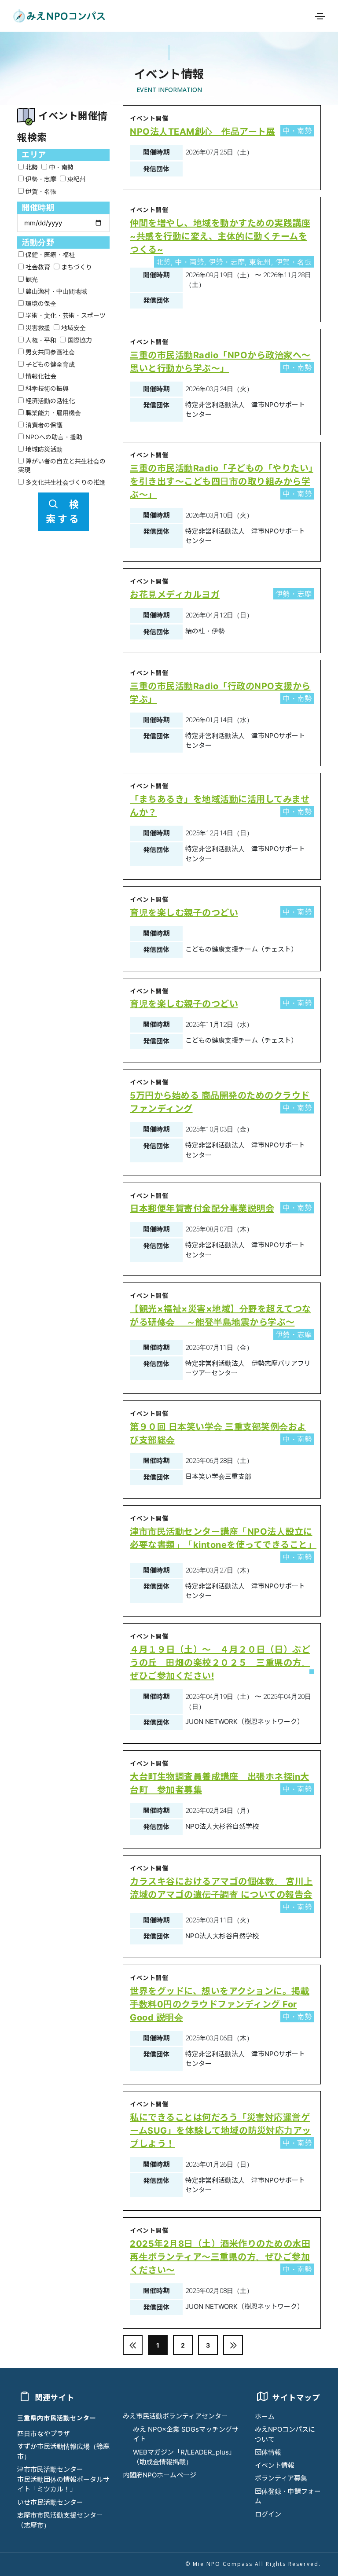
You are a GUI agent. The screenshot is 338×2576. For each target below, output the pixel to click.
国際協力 (79, 340)
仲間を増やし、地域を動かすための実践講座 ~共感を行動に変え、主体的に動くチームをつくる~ (220, 236)
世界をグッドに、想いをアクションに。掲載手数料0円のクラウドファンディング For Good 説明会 (220, 2004)
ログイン (268, 2514)
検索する (63, 512)
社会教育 (37, 267)
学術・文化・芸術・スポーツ (65, 315)
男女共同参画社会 (49, 352)
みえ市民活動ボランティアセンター (175, 2416)
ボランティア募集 (281, 2478)
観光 (31, 279)
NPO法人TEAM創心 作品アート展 (202, 132)
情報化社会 (40, 376)
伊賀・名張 (40, 191)
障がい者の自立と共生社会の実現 (62, 465)
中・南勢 (60, 167)
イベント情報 (275, 2465)
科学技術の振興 (46, 388)
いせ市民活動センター (50, 2502)
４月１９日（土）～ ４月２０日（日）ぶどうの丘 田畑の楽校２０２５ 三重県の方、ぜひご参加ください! (220, 1663)
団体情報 (268, 2452)
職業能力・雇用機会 (52, 413)
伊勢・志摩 (40, 179)
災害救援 (37, 328)
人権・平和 (40, 340)
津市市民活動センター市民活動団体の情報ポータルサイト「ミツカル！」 (63, 2479)
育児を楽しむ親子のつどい (184, 913)
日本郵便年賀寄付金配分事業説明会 (202, 1209)
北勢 (31, 167)
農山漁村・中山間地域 (55, 291)
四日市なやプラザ (44, 2434)
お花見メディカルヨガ (175, 595)
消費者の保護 (43, 425)
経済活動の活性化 (49, 401)
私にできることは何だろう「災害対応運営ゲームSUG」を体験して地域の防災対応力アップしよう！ (220, 2131)
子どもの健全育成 (49, 364)
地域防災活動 (43, 449)
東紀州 (76, 179)
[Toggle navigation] (320, 16)
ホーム (265, 2416)
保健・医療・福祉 (49, 255)
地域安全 (73, 328)
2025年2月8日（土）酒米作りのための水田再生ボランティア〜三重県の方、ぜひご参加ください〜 (220, 2257)
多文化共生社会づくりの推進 (65, 482)
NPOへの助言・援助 (53, 437)
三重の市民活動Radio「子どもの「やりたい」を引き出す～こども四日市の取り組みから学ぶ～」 (222, 481)
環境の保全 (40, 303)
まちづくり (76, 267)
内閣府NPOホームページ (160, 2475)
